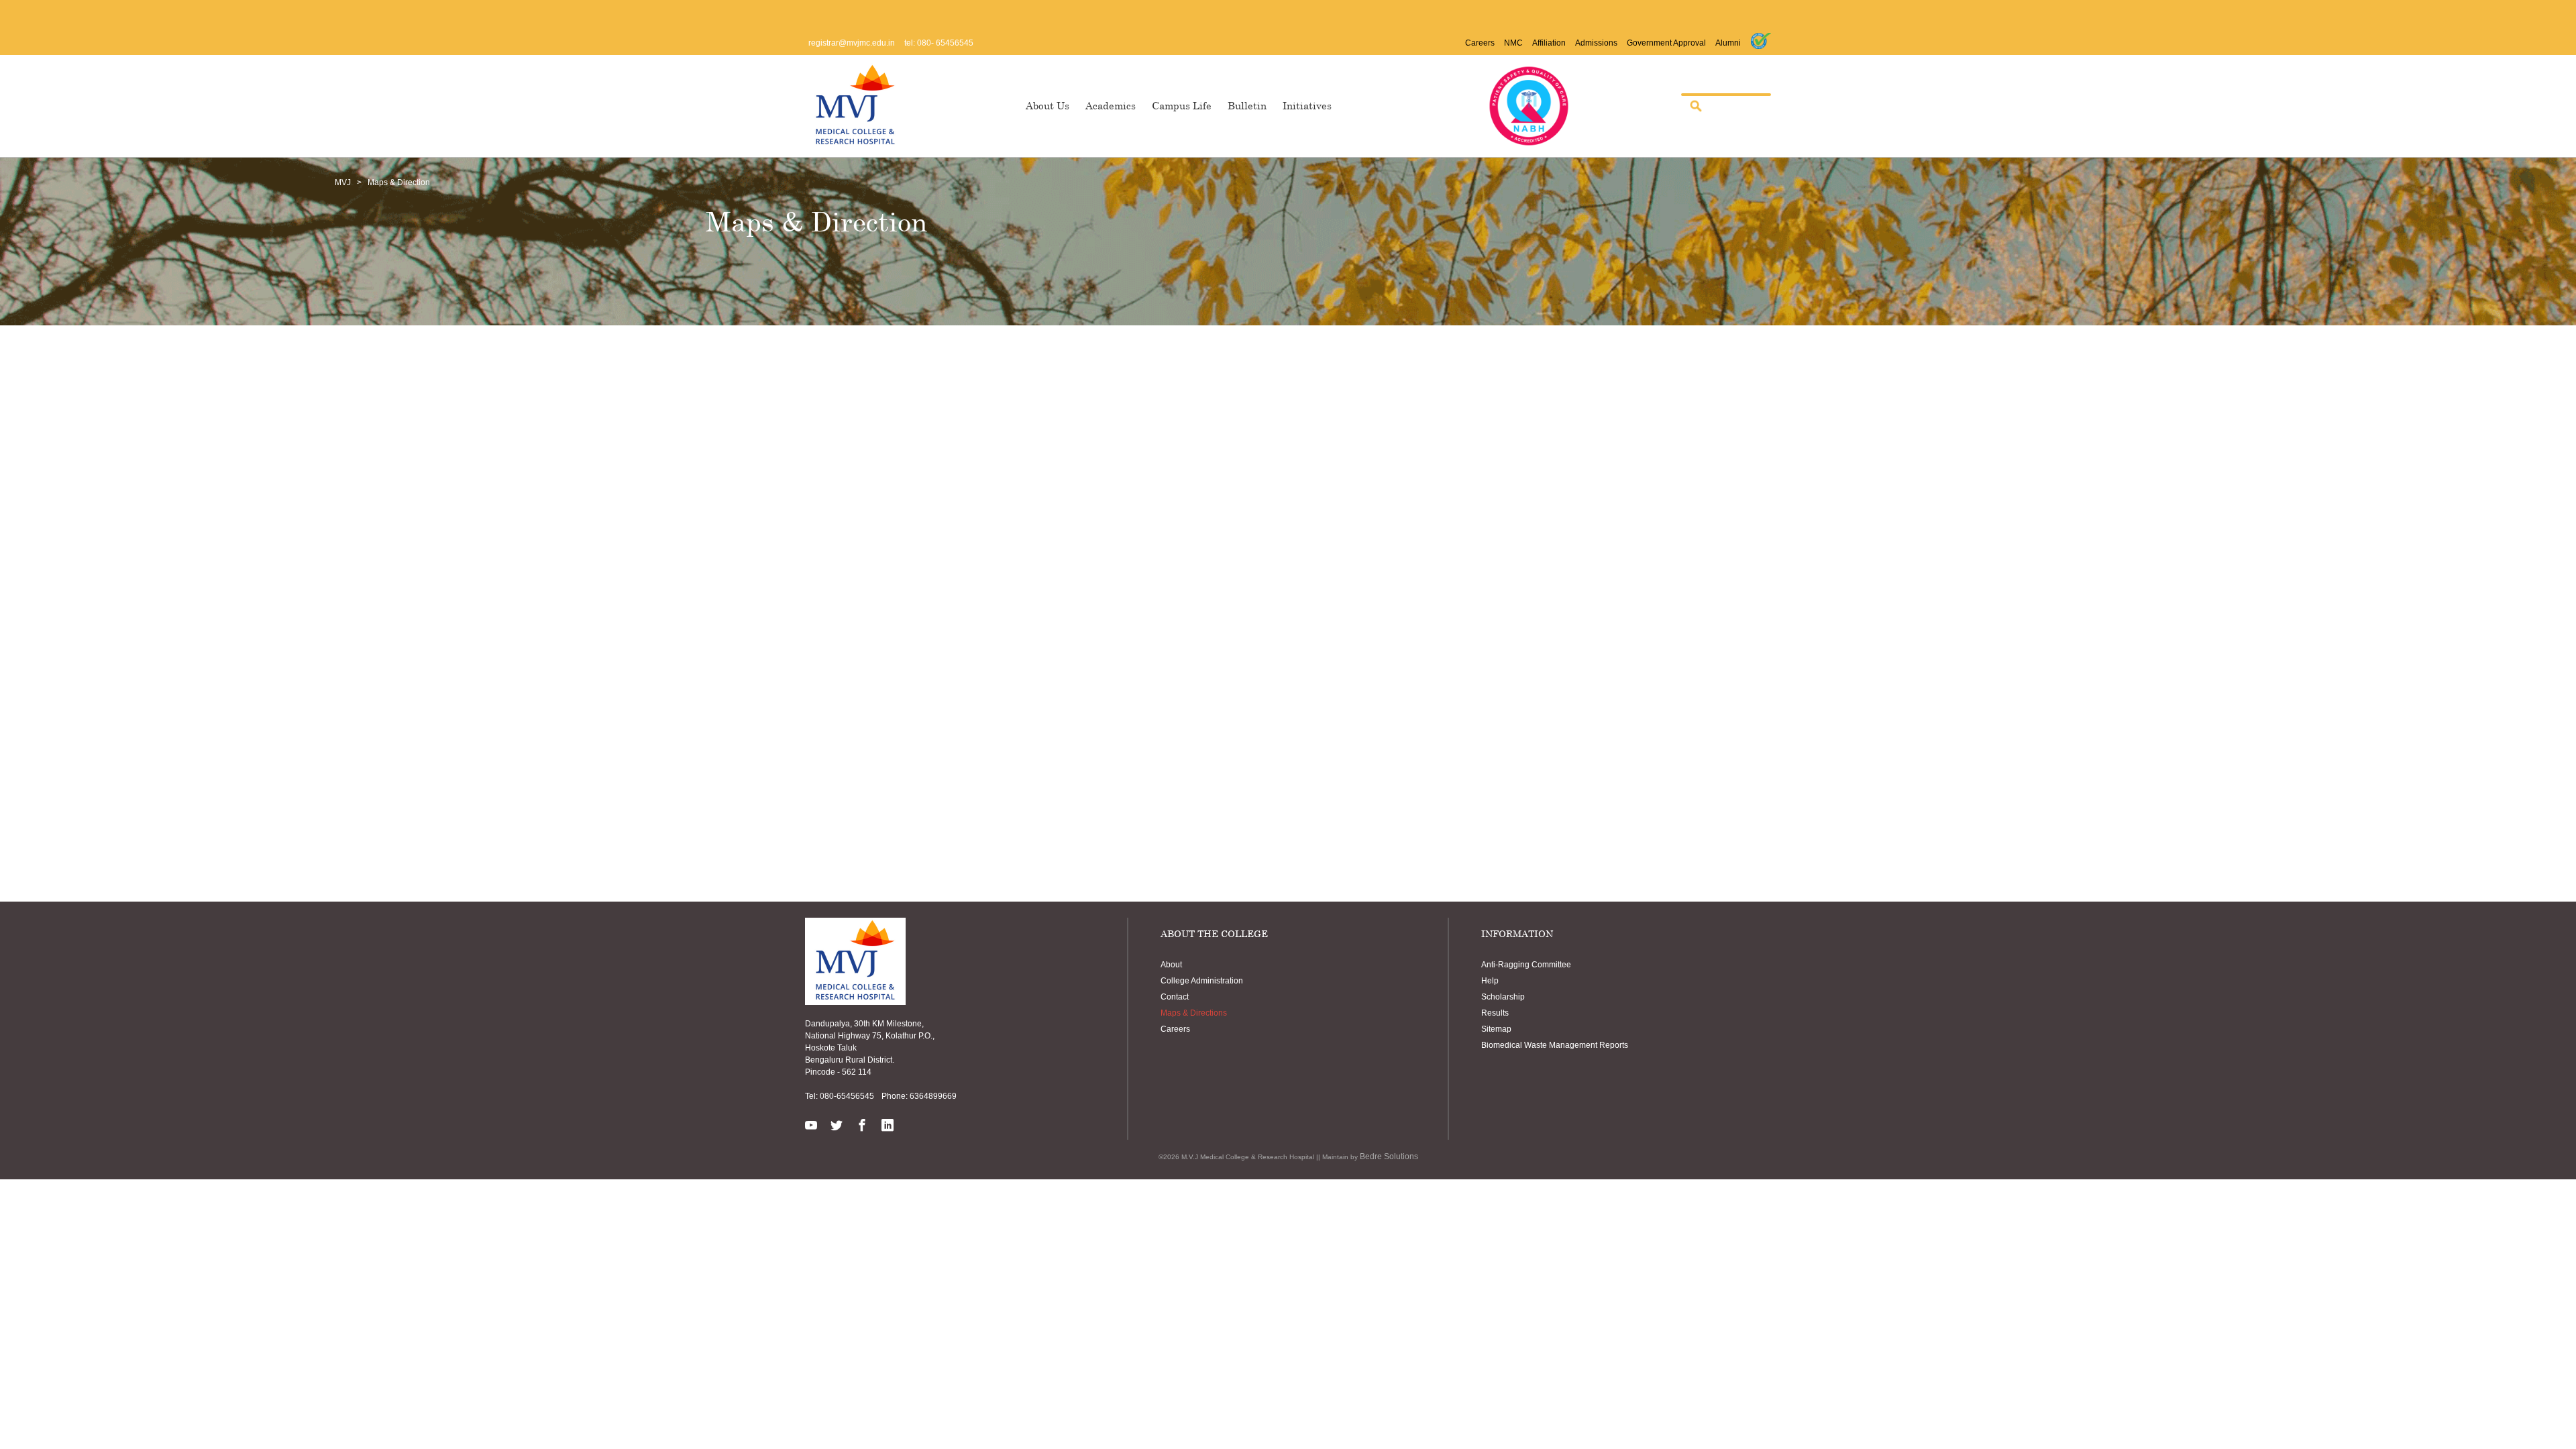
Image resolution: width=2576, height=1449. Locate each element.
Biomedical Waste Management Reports (1555, 1045)
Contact (1175, 997)
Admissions (1596, 43)
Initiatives (1307, 105)
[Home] (855, 104)
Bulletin (1247, 105)
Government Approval (1666, 43)
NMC (1513, 43)
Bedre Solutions (1389, 1157)
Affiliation (1549, 43)
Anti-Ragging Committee (1526, 965)
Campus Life (1182, 105)
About (1171, 965)
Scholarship (1503, 997)
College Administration (1202, 981)
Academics (1111, 105)
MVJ (343, 182)
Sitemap (1496, 1029)
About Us (1048, 105)
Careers (1480, 43)
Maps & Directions (1194, 1013)
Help (1490, 981)
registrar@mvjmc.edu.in (852, 43)
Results (1495, 1013)
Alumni (1728, 43)
